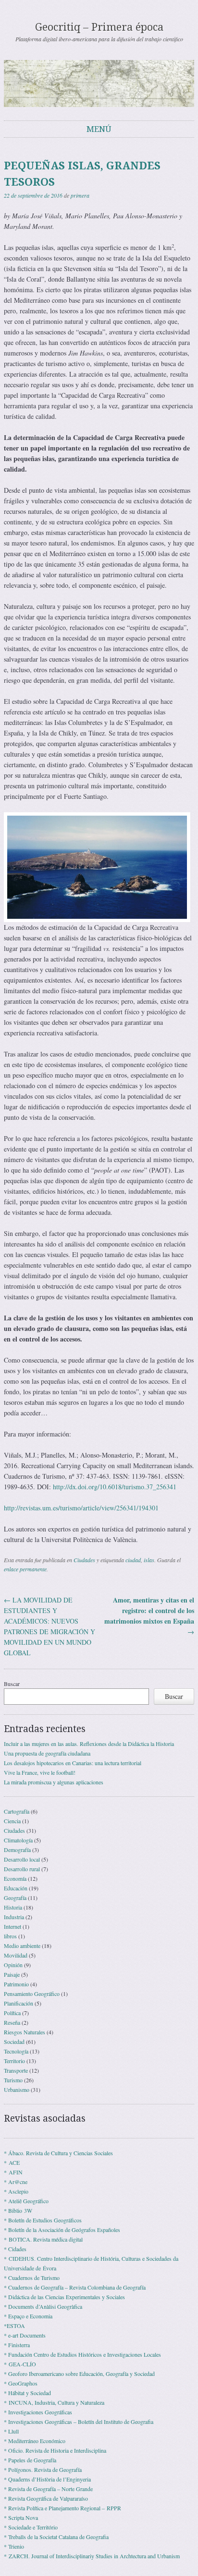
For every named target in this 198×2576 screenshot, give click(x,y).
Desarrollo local (22, 1859)
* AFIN (13, 2172)
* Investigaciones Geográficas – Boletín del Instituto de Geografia (79, 2422)
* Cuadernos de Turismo (32, 2278)
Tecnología (16, 2051)
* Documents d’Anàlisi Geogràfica (43, 2306)
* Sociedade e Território (31, 2527)
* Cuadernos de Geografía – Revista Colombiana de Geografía (75, 2287)
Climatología (18, 1840)
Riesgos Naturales (25, 2032)
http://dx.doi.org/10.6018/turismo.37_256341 (115, 1487)
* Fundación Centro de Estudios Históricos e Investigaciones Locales (82, 2354)
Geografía (15, 1898)
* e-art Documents (25, 2335)
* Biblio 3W (18, 2210)
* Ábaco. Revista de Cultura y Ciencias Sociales (58, 2153)
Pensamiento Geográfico (32, 1994)
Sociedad (14, 2042)
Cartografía (17, 1811)
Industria (14, 1917)
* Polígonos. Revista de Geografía (43, 2469)
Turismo (13, 2080)
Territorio (14, 2061)
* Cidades (15, 2249)
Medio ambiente (22, 1946)
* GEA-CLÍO (20, 2364)
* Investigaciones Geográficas (38, 2412)
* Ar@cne (16, 2182)
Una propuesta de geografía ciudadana (47, 1753)
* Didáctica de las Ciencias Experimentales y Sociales (64, 2297)
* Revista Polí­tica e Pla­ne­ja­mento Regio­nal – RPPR (62, 2508)
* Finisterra (17, 2345)
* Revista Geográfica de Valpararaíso (46, 2498)
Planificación (19, 2003)
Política (12, 2013)
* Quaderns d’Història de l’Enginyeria (47, 2479)
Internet (12, 1926)
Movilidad (16, 1955)
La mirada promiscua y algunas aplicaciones (54, 1782)
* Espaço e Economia (28, 2316)
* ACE (12, 2162)
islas (149, 1560)
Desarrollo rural (22, 1869)
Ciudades (84, 1560)
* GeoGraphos (21, 2383)
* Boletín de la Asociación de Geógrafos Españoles (62, 2230)
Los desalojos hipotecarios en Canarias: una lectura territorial (73, 1763)
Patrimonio (16, 1984)
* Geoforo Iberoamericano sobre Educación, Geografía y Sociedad (79, 2374)
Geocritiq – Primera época (99, 27)
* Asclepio (16, 2191)
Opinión (13, 1965)
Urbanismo (17, 2089)
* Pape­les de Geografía (30, 2460)
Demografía (17, 1850)
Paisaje (12, 1974)
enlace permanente (25, 1569)
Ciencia (12, 1821)
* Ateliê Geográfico (26, 2201)
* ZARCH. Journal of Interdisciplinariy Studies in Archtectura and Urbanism (92, 2556)
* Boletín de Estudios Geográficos (43, 2220)
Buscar (12, 1684)
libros (10, 1936)
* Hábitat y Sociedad (27, 2393)
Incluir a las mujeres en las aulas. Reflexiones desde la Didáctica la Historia (89, 1744)
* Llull (11, 2431)
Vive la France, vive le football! (40, 1772)
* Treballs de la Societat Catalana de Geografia (56, 2537)
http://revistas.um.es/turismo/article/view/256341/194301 (81, 1508)
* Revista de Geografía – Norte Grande (48, 2489)
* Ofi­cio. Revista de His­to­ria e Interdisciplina (55, 2450)
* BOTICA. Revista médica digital (43, 2239)
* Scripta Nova (21, 2517)
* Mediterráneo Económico (35, 2441)
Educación (16, 1888)
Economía (15, 1878)
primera (80, 195)
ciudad (133, 1560)
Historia (13, 1907)
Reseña (12, 2022)
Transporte (16, 2070)
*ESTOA (14, 2326)
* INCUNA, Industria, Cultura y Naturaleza (54, 2402)
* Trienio (14, 2546)
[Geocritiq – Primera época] (99, 83)
